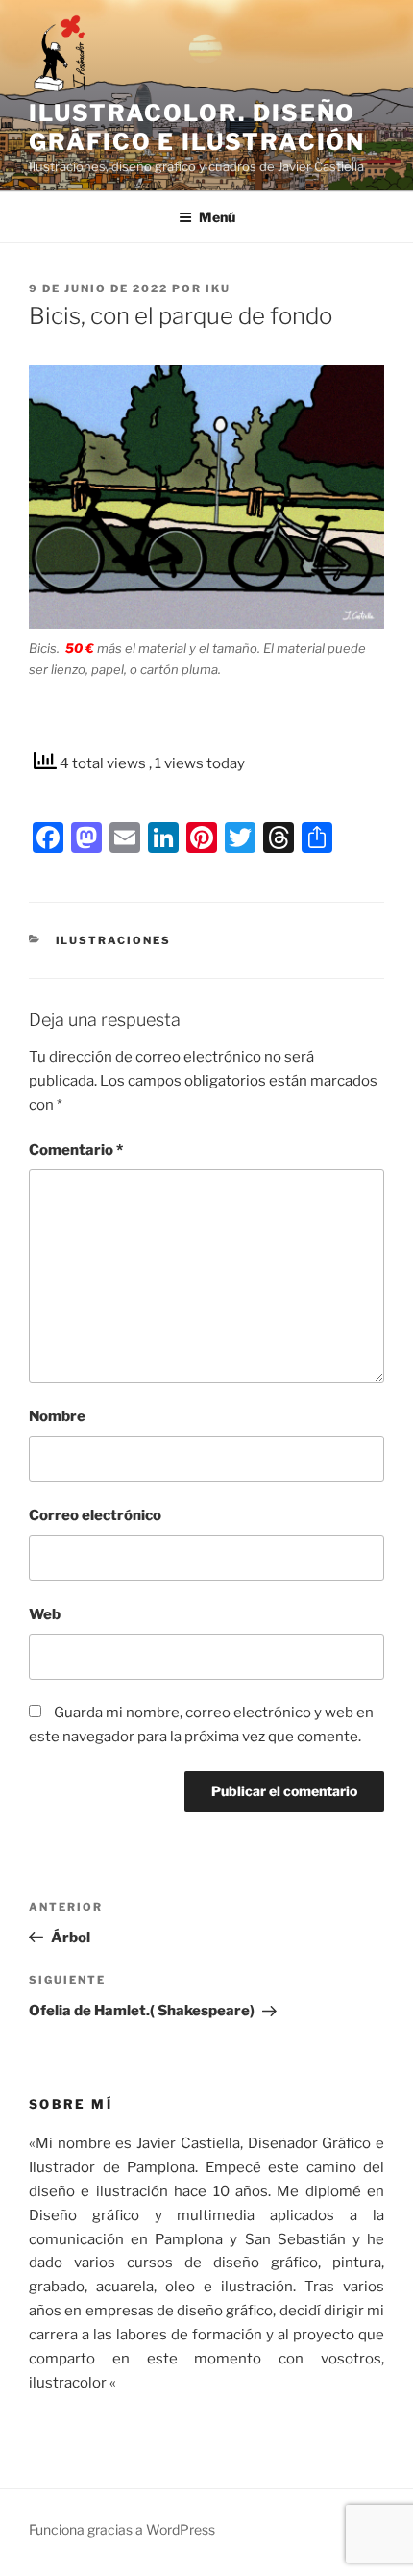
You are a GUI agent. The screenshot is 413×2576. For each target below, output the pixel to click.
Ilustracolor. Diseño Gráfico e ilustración (197, 127)
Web (45, 1614)
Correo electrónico (95, 1515)
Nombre (57, 1416)
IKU (218, 288)
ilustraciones (114, 940)
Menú (217, 217)
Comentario (76, 1150)
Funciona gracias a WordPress (122, 2529)
